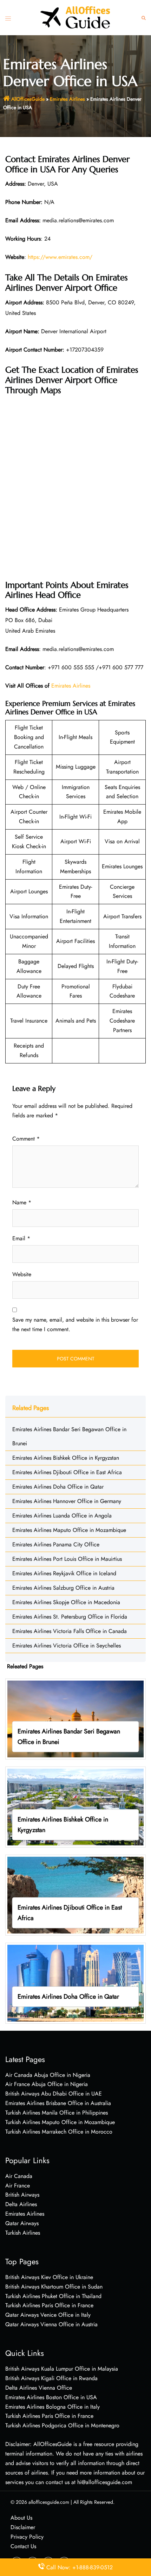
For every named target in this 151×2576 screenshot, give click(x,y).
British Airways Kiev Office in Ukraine (49, 2277)
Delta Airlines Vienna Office (39, 2388)
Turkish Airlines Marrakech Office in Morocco (59, 2132)
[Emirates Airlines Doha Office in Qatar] (75, 1982)
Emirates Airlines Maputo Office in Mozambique (69, 1530)
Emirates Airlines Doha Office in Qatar (58, 1487)
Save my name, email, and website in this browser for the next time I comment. (75, 1324)
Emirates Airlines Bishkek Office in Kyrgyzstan (66, 1458)
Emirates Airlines (67, 99)
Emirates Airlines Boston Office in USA (51, 2397)
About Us (21, 2518)
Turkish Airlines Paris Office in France (49, 2305)
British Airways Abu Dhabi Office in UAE (54, 2094)
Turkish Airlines (23, 2233)
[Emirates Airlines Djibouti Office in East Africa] (75, 1894)
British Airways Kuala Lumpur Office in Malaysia (62, 2369)
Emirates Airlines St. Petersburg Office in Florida (70, 1617)
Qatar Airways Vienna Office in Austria (51, 2324)
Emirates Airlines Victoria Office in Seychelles (67, 1646)
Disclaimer (23, 2527)
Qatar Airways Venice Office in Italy (48, 2315)
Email (21, 1238)
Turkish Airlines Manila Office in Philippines (57, 2113)
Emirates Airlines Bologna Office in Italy (52, 2407)
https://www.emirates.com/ (60, 257)
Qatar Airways (22, 2223)
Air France (18, 2186)
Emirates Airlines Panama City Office (56, 1544)
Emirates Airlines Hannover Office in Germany (67, 1501)
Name (22, 1202)
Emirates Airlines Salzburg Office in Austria (63, 1588)
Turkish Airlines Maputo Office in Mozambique (60, 2122)
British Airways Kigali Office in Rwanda (51, 2378)
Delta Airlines (21, 2204)
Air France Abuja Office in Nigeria (47, 2084)
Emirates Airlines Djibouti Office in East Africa (67, 1472)
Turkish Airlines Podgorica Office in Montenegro (62, 2425)
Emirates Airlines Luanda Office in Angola (62, 1516)
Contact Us (23, 2546)
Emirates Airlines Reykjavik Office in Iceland (64, 1573)
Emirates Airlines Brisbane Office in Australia (58, 2103)
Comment (26, 1139)
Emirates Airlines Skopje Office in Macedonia (66, 1602)
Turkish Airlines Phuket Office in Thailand (53, 2296)
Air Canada (19, 2176)
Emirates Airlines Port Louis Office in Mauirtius (67, 1559)
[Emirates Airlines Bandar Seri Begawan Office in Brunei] (75, 1718)
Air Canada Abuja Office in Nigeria (48, 2075)
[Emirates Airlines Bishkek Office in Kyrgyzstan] (75, 1806)
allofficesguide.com (49, 2502)
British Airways (22, 2195)
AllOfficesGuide (28, 99)
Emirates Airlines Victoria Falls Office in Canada (70, 1631)
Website (22, 1274)
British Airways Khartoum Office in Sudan (54, 2287)
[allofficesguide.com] (75, 17)
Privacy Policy (27, 2537)
